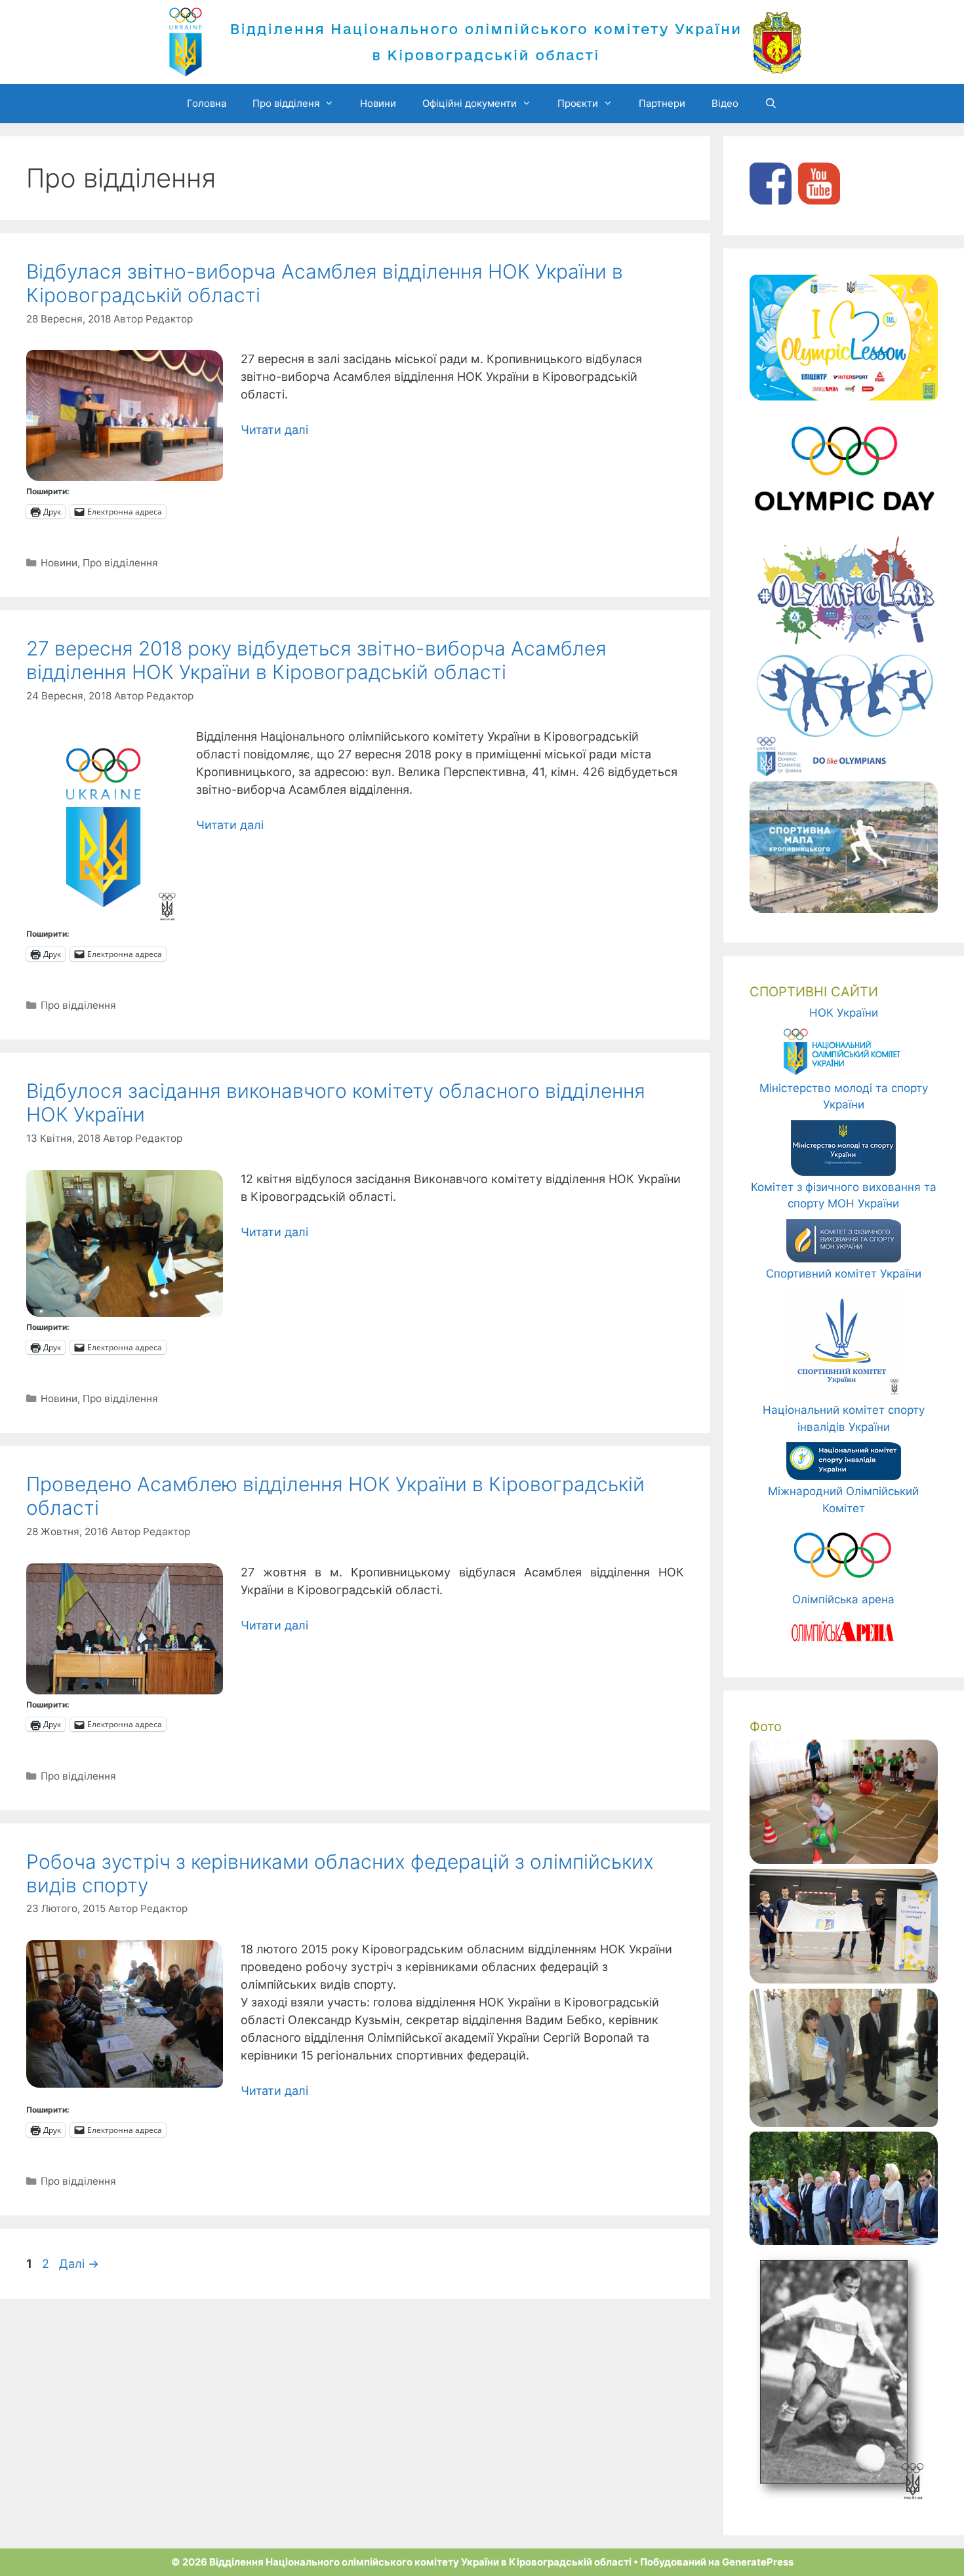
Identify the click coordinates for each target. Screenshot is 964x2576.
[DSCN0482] (844, 1860)
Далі (79, 2264)
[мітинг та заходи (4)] (844, 2241)
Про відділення (120, 563)
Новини (378, 103)
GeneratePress (758, 2562)
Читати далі (274, 430)
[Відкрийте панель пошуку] (771, 104)
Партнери (662, 103)
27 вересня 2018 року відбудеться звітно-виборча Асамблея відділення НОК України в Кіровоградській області (316, 660)
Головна (207, 103)
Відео (725, 103)
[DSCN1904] (844, 2123)
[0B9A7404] (844, 1980)
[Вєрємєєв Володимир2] (839, 2500)
